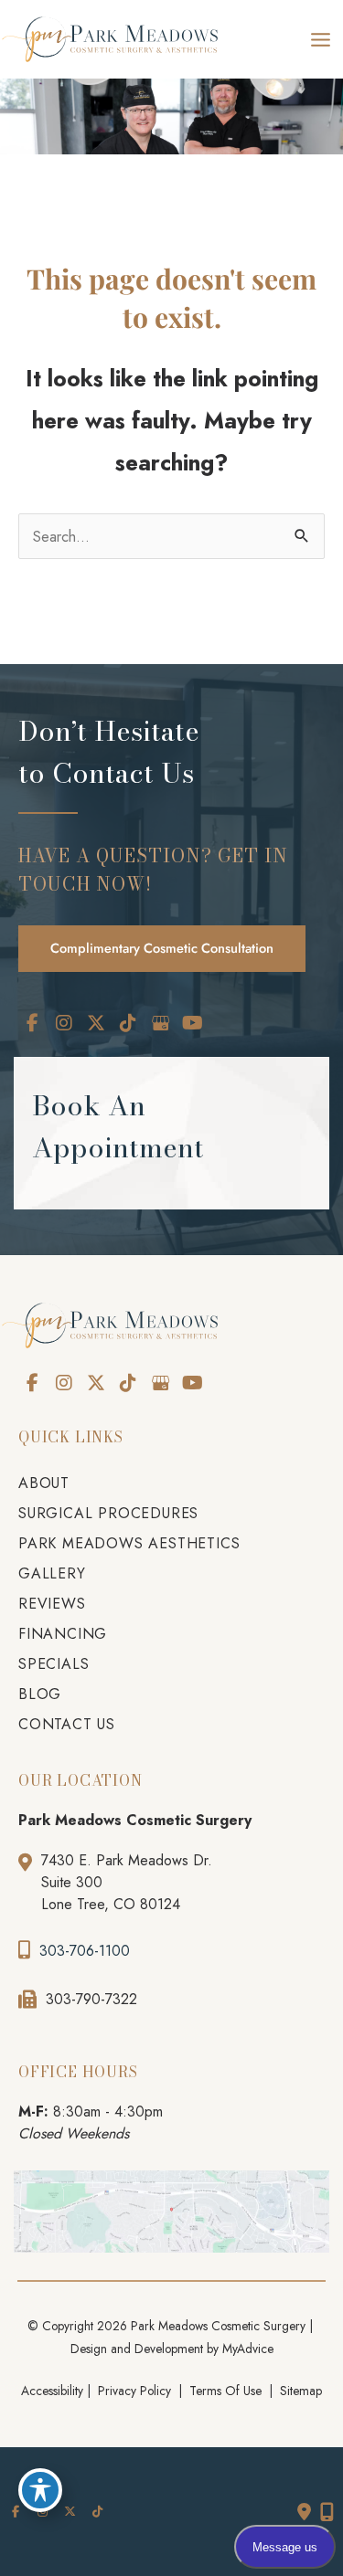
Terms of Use (225, 2391)
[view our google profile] (160, 1024)
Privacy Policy (134, 2391)
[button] (162, 947)
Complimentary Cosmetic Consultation (162, 948)
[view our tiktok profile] (128, 1024)
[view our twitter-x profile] (96, 1024)
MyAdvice (248, 2349)
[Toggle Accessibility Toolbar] (40, 2490)
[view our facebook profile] (32, 1024)
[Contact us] (304, 2512)
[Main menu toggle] (320, 39)
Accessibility (52, 2391)
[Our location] (327, 2512)
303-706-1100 (85, 1951)
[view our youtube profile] (192, 1024)
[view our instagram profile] (64, 1024)
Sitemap (299, 2391)
